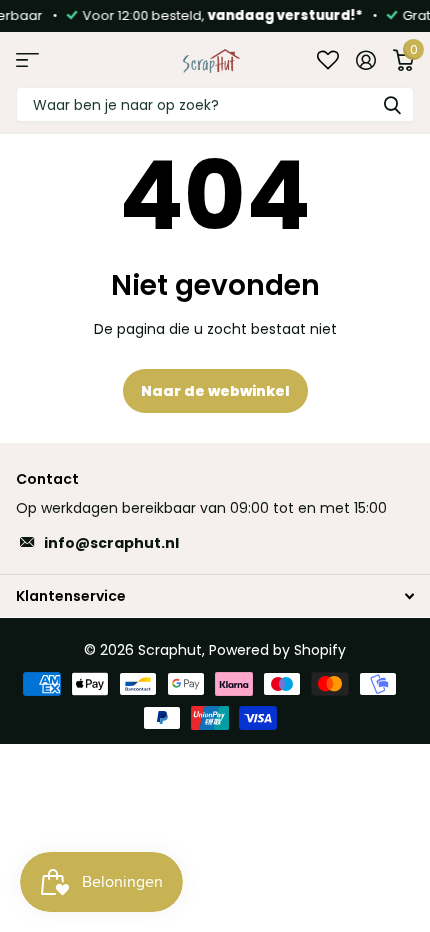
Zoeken (392, 104)
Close (215, 595)
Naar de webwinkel (215, 391)
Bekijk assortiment (27, 59)
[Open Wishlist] (328, 59)
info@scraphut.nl (111, 543)
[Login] (365, 60)
